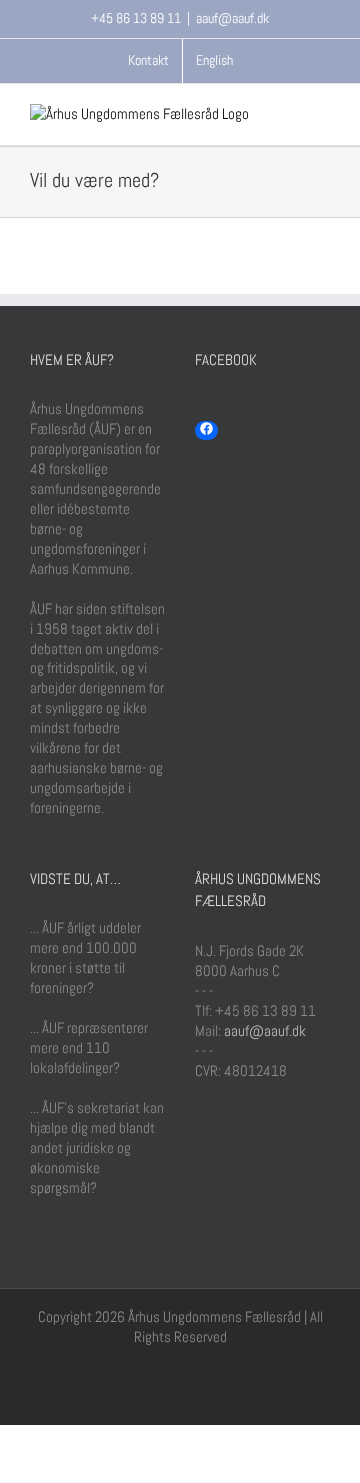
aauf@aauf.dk (232, 18)
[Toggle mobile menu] (322, 114)
